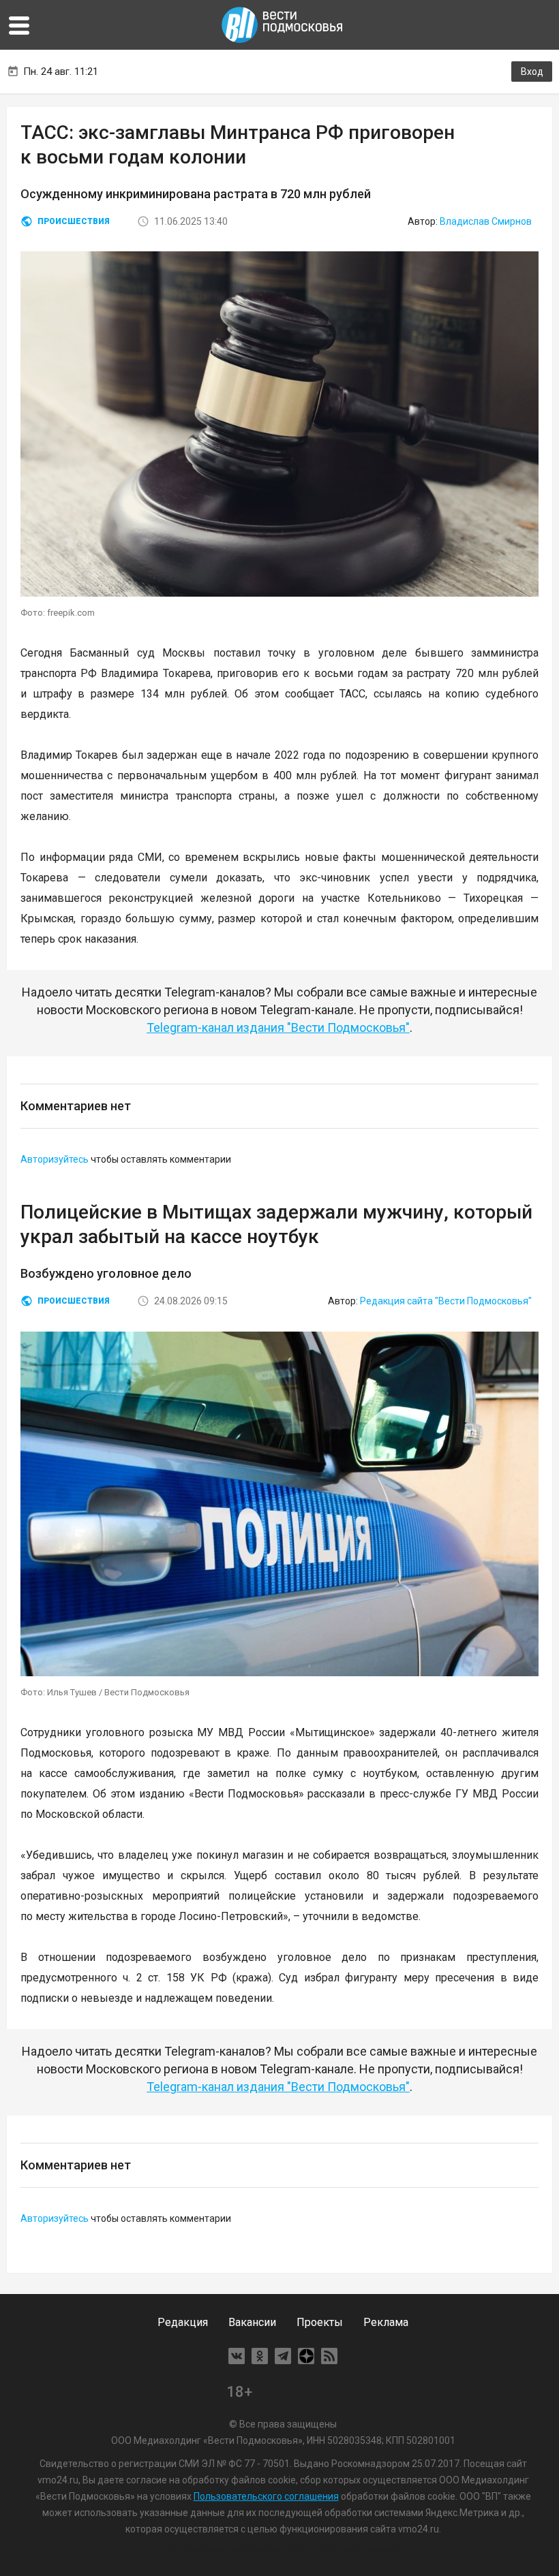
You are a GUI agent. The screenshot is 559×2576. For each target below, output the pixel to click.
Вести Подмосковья (283, 25)
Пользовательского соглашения (266, 2496)
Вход (532, 72)
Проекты (320, 2322)
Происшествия (74, 221)
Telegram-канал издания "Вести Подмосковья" (278, 1027)
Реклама (386, 2322)
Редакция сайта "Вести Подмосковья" (446, 1301)
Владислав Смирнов (486, 221)
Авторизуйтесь (55, 1159)
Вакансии (252, 2322)
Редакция (183, 2322)
